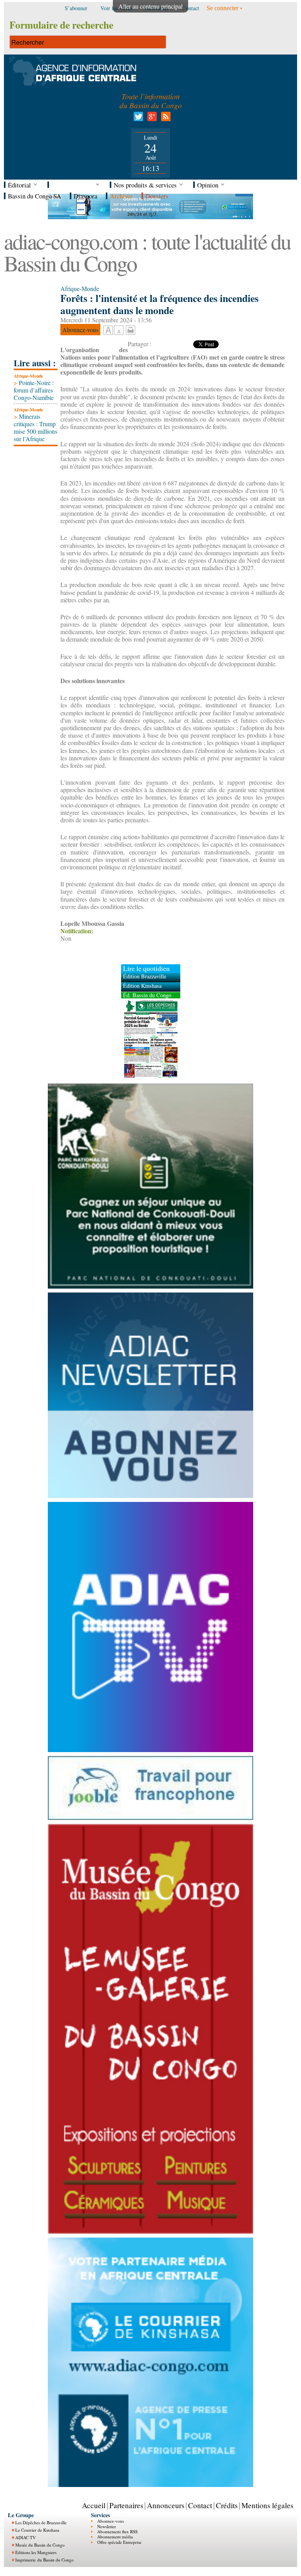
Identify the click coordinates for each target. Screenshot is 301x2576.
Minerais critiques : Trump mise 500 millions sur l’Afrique (35, 428)
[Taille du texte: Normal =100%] (119, 331)
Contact (200, 2505)
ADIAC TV (25, 2537)
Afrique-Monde (28, 376)
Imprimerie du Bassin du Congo (44, 2560)
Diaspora (85, 196)
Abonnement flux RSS (117, 2531)
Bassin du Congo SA (34, 196)
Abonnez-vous (111, 2521)
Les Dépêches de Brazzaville (41, 2522)
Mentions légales (267, 2505)
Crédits (227, 2505)
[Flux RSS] (164, 119)
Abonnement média (115, 2537)
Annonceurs (166, 2505)
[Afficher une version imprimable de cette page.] (131, 329)
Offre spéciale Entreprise (119, 2542)
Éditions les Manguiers (36, 2552)
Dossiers (157, 196)
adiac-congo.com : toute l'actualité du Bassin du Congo (147, 252)
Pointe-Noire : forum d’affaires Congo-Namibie (34, 390)
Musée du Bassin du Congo (40, 2545)
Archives (121, 196)
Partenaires (126, 2505)
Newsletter (107, 2526)
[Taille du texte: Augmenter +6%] (108, 331)
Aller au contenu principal (150, 6)
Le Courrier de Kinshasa (37, 2530)
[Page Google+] (151, 119)
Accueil (94, 2505)
